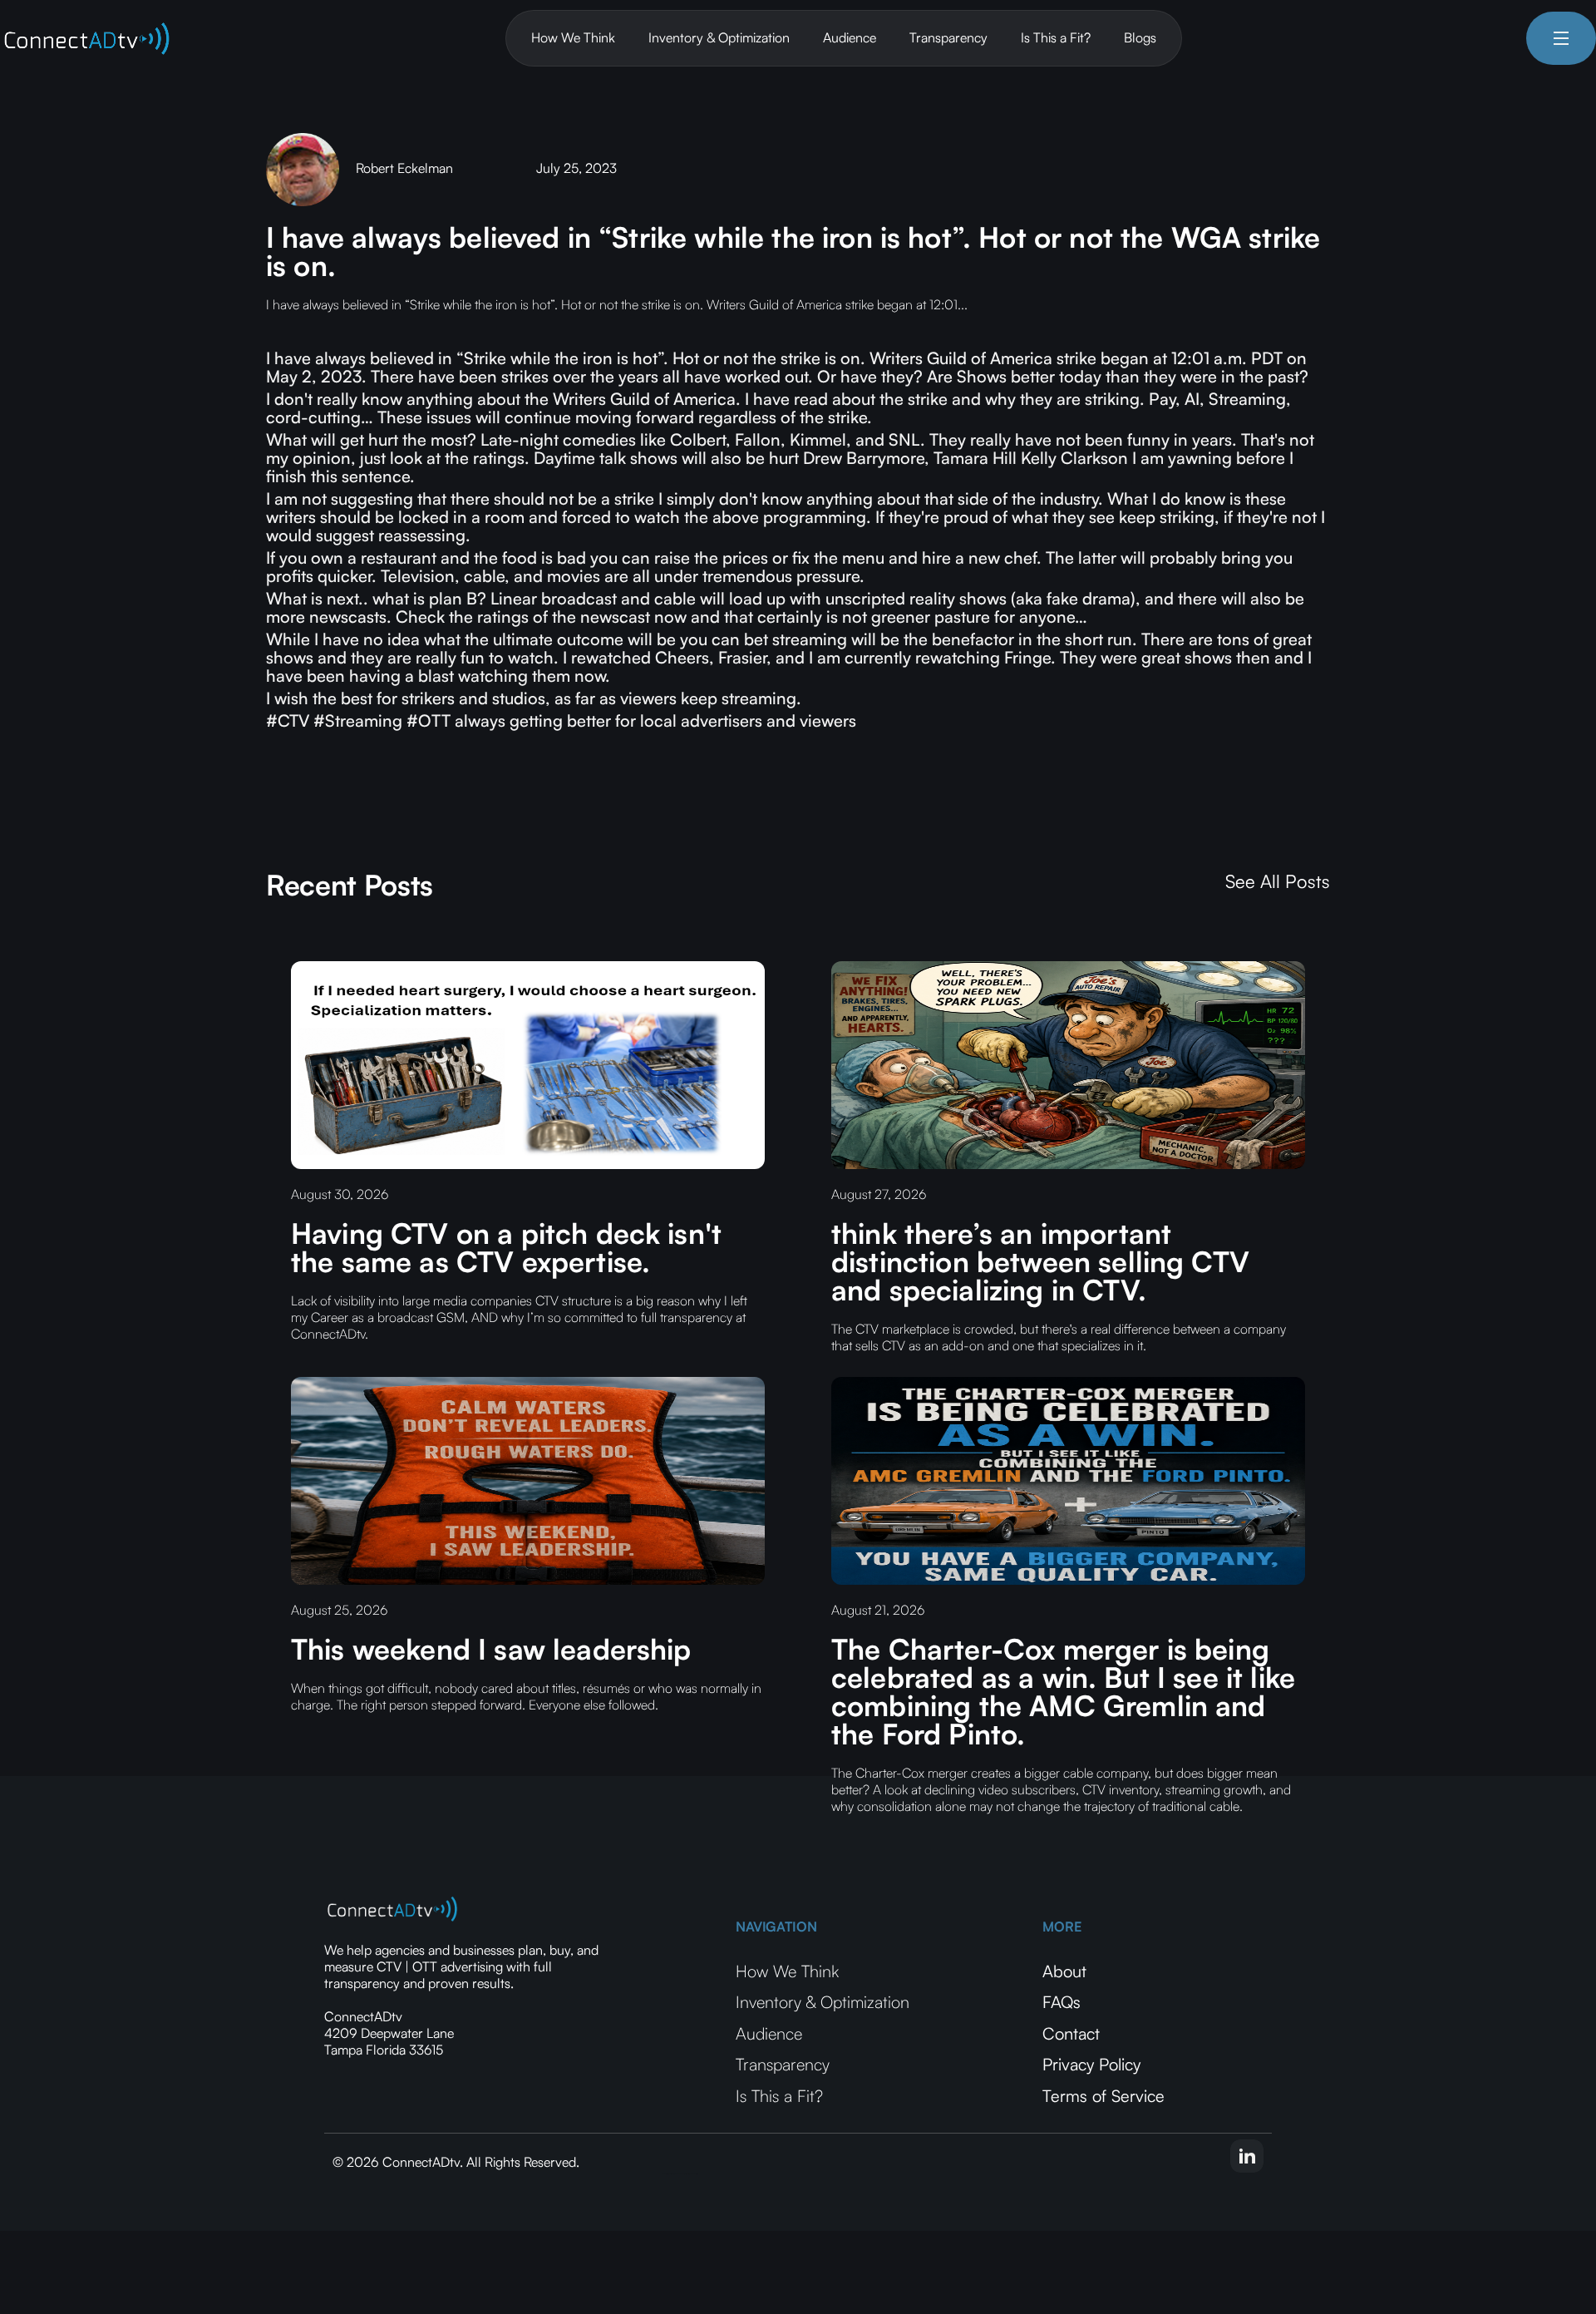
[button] (1561, 38)
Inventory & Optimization (719, 37)
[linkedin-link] (1247, 2156)
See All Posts (1278, 881)
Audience (850, 37)
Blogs (1140, 37)
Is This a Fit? (1056, 37)
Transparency (948, 37)
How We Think (573, 37)
